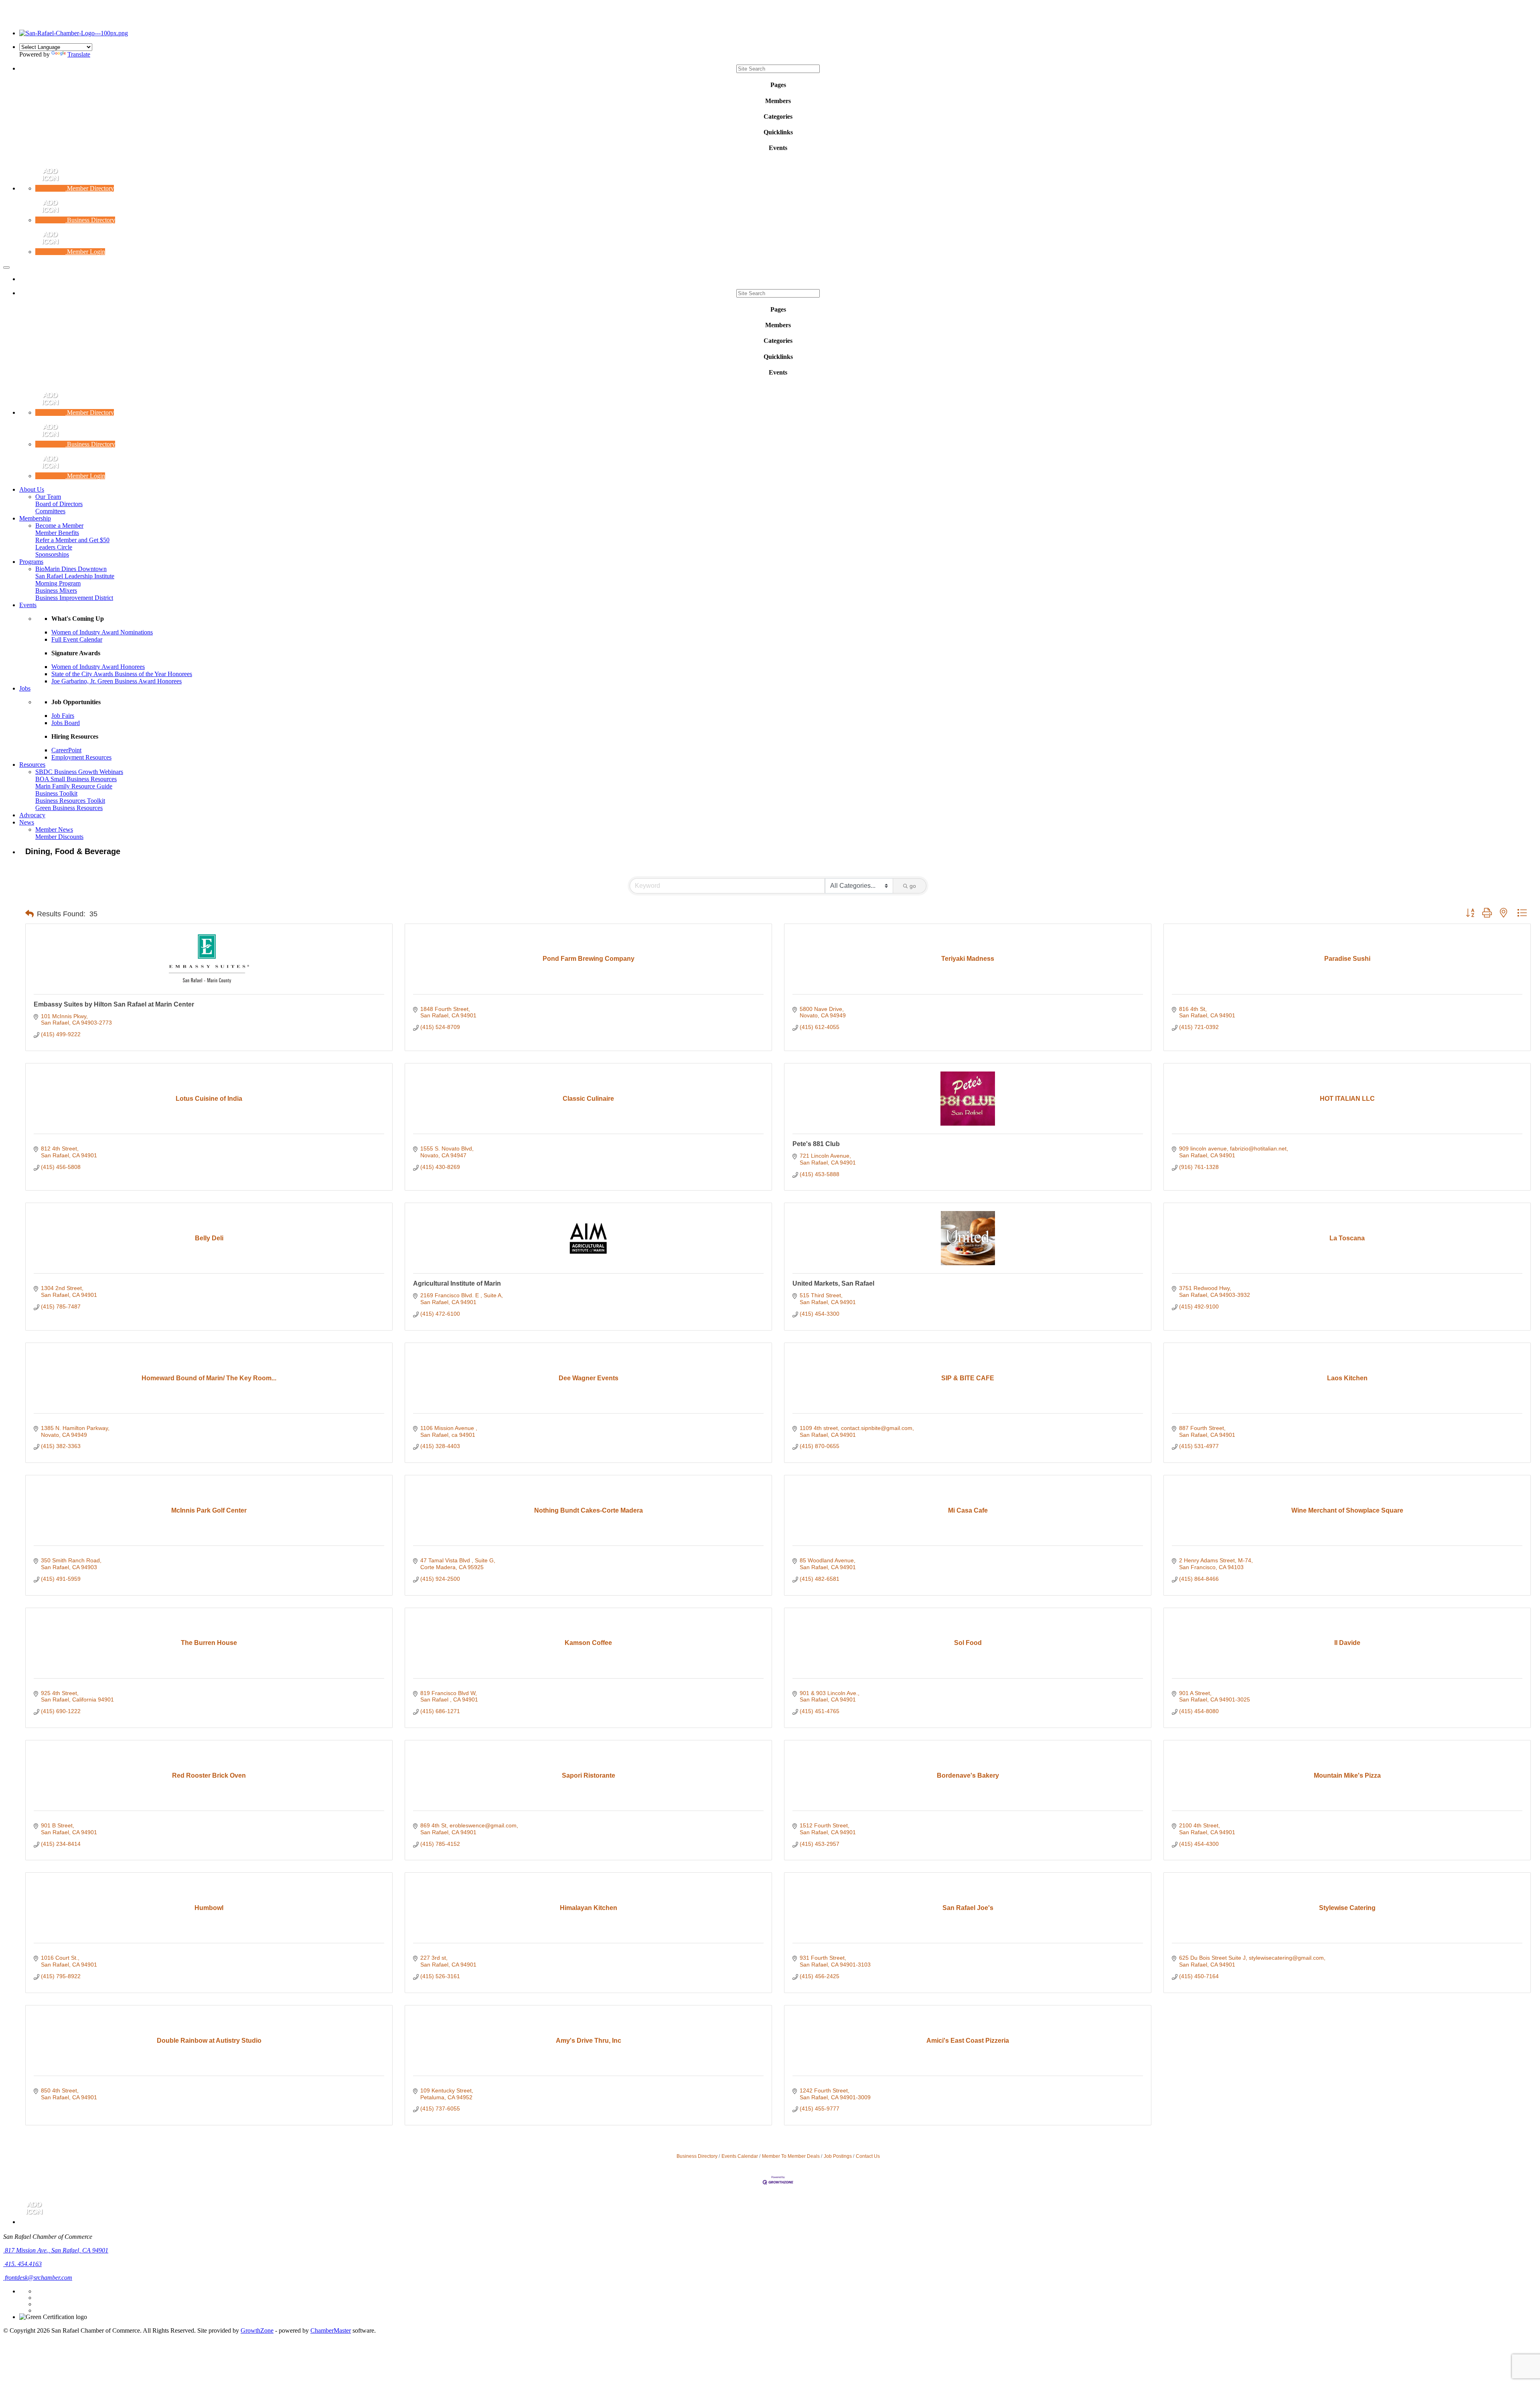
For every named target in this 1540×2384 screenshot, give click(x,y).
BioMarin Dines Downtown (71, 569)
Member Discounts (59, 837)
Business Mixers (56, 590)
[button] (29, 914)
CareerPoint (66, 750)
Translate (79, 54)
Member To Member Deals (791, 2156)
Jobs (25, 688)
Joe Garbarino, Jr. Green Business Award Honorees (117, 681)
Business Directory (697, 2156)
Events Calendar (740, 2156)
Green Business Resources (69, 808)
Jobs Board (66, 723)
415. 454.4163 (22, 2264)
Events (28, 605)
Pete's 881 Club (816, 1144)
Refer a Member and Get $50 (72, 540)
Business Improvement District (74, 598)
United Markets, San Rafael (833, 1283)
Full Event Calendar (77, 639)
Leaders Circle (54, 547)
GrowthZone (257, 2330)
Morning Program (58, 583)
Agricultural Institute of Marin (457, 1283)
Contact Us (868, 2156)
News (27, 822)
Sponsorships (52, 554)
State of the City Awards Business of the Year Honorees (122, 674)
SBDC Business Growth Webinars (79, 772)
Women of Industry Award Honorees (98, 667)
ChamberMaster (331, 2330)
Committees (50, 511)
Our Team (48, 497)
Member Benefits (57, 533)
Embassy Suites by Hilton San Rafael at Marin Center (114, 1004)
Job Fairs (63, 716)
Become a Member (59, 526)
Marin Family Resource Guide (74, 786)
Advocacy (32, 815)
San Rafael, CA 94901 (57, 2250)
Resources (32, 765)
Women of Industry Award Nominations (102, 632)
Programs (31, 562)
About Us (32, 489)
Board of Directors (59, 504)
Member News (54, 829)
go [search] (913, 886)
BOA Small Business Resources (76, 779)
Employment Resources (81, 757)
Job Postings (838, 2156)
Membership (35, 518)
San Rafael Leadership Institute (75, 576)
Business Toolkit (56, 793)
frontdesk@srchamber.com (38, 2278)
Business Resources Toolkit (70, 801)
